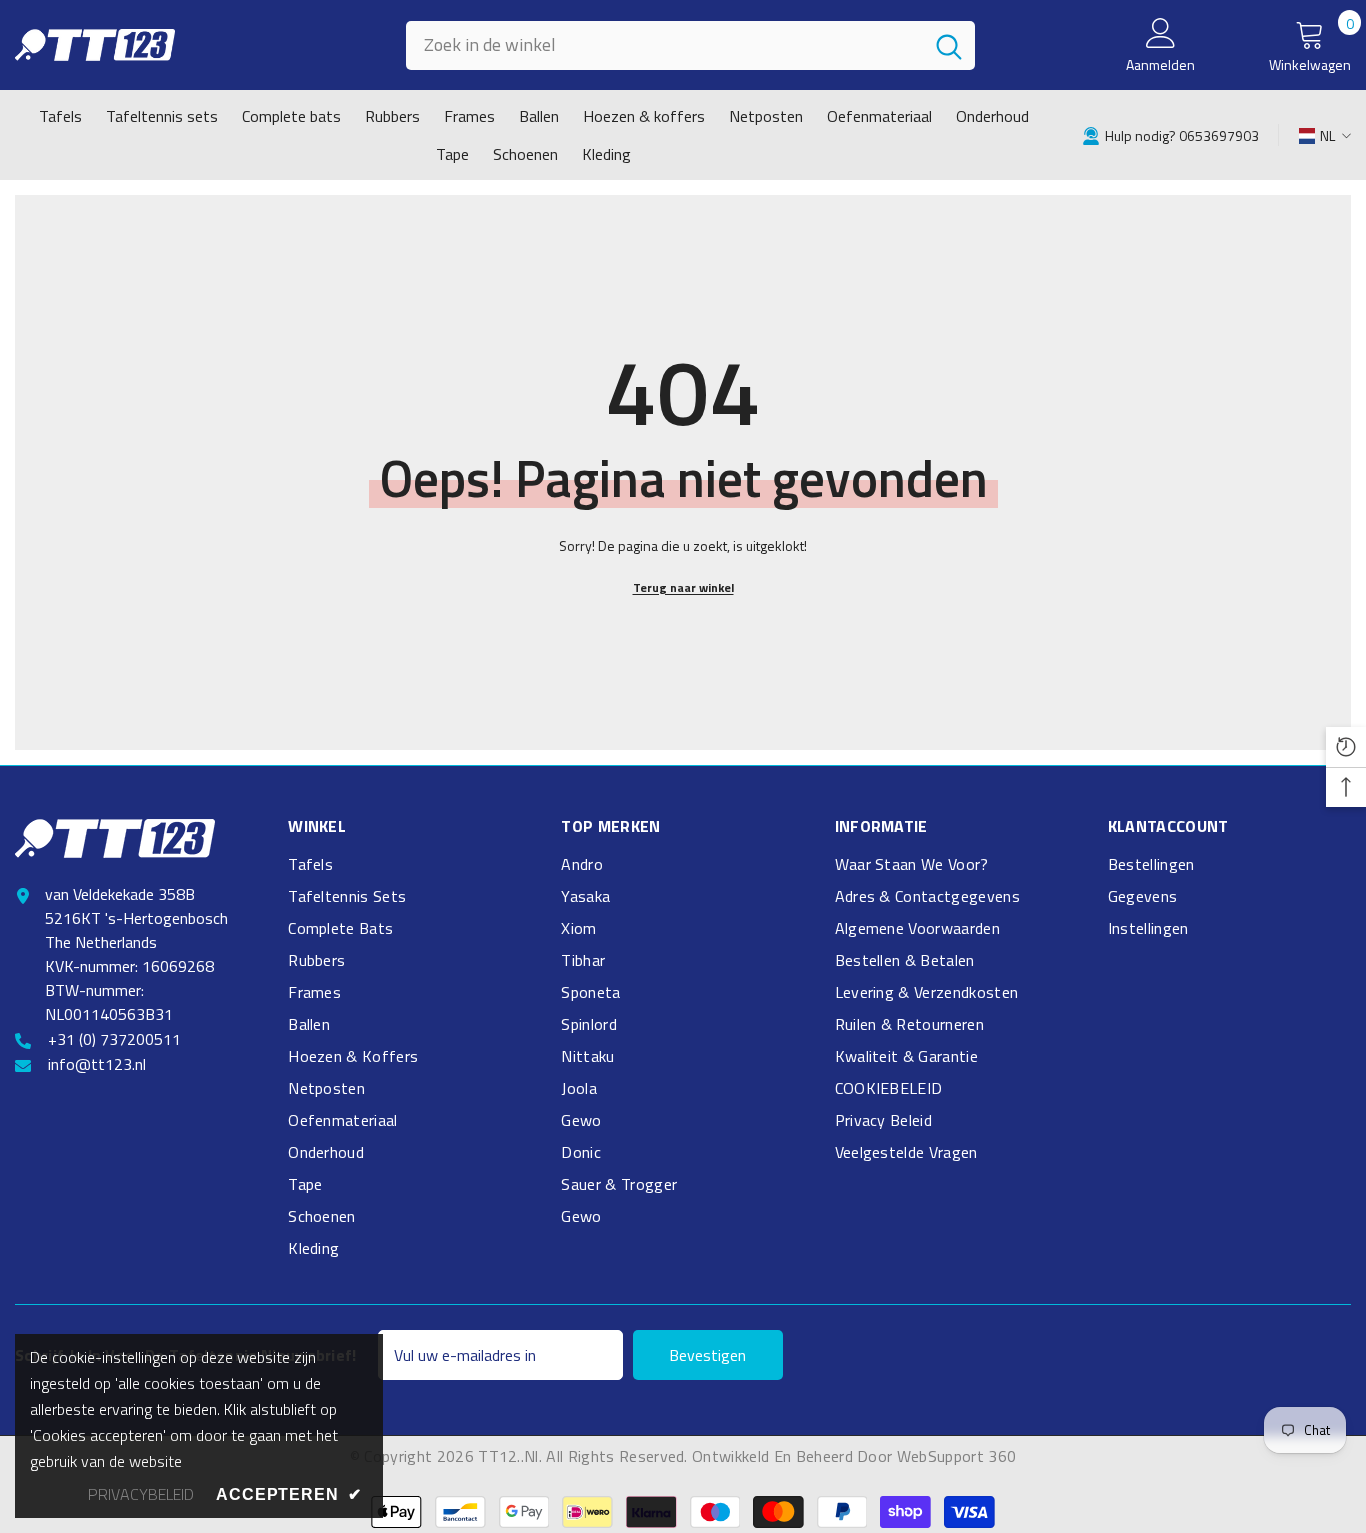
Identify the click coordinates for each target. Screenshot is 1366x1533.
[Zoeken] (690, 45)
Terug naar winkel (683, 587)
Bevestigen (707, 1355)
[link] (1170, 134)
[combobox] (664, 45)
